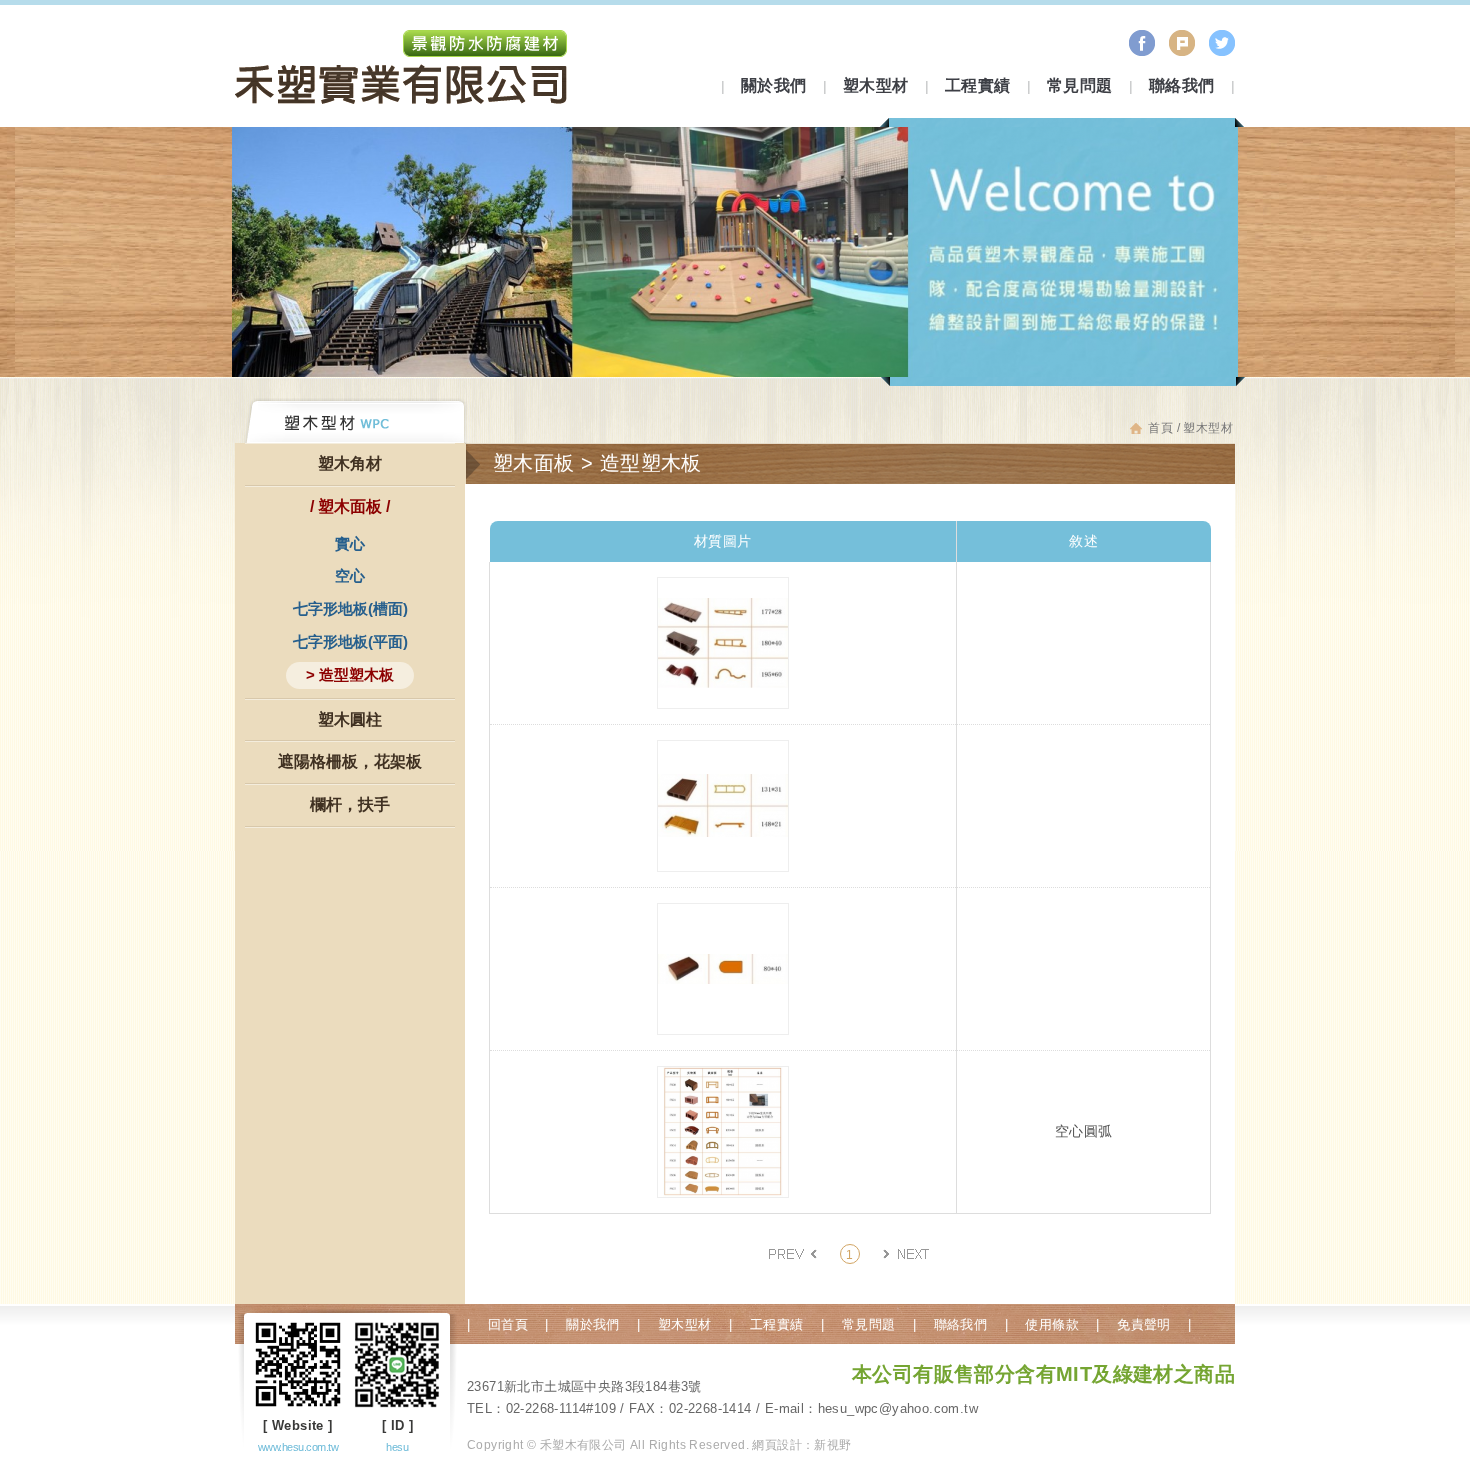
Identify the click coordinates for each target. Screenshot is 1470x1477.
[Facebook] (1142, 43)
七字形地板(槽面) (350, 608)
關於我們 (774, 85)
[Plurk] (1182, 43)
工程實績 (978, 85)
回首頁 (508, 1324)
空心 (350, 575)
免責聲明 (1143, 1324)
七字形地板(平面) (350, 641)
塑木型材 (876, 85)
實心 (350, 543)
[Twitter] (1222, 43)
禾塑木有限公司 (402, 70)
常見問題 (1080, 85)
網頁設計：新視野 (801, 1445)
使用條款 (1052, 1324)
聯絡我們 (1182, 85)
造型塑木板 (356, 674)
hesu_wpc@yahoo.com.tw (898, 1408)
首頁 (1160, 428)
